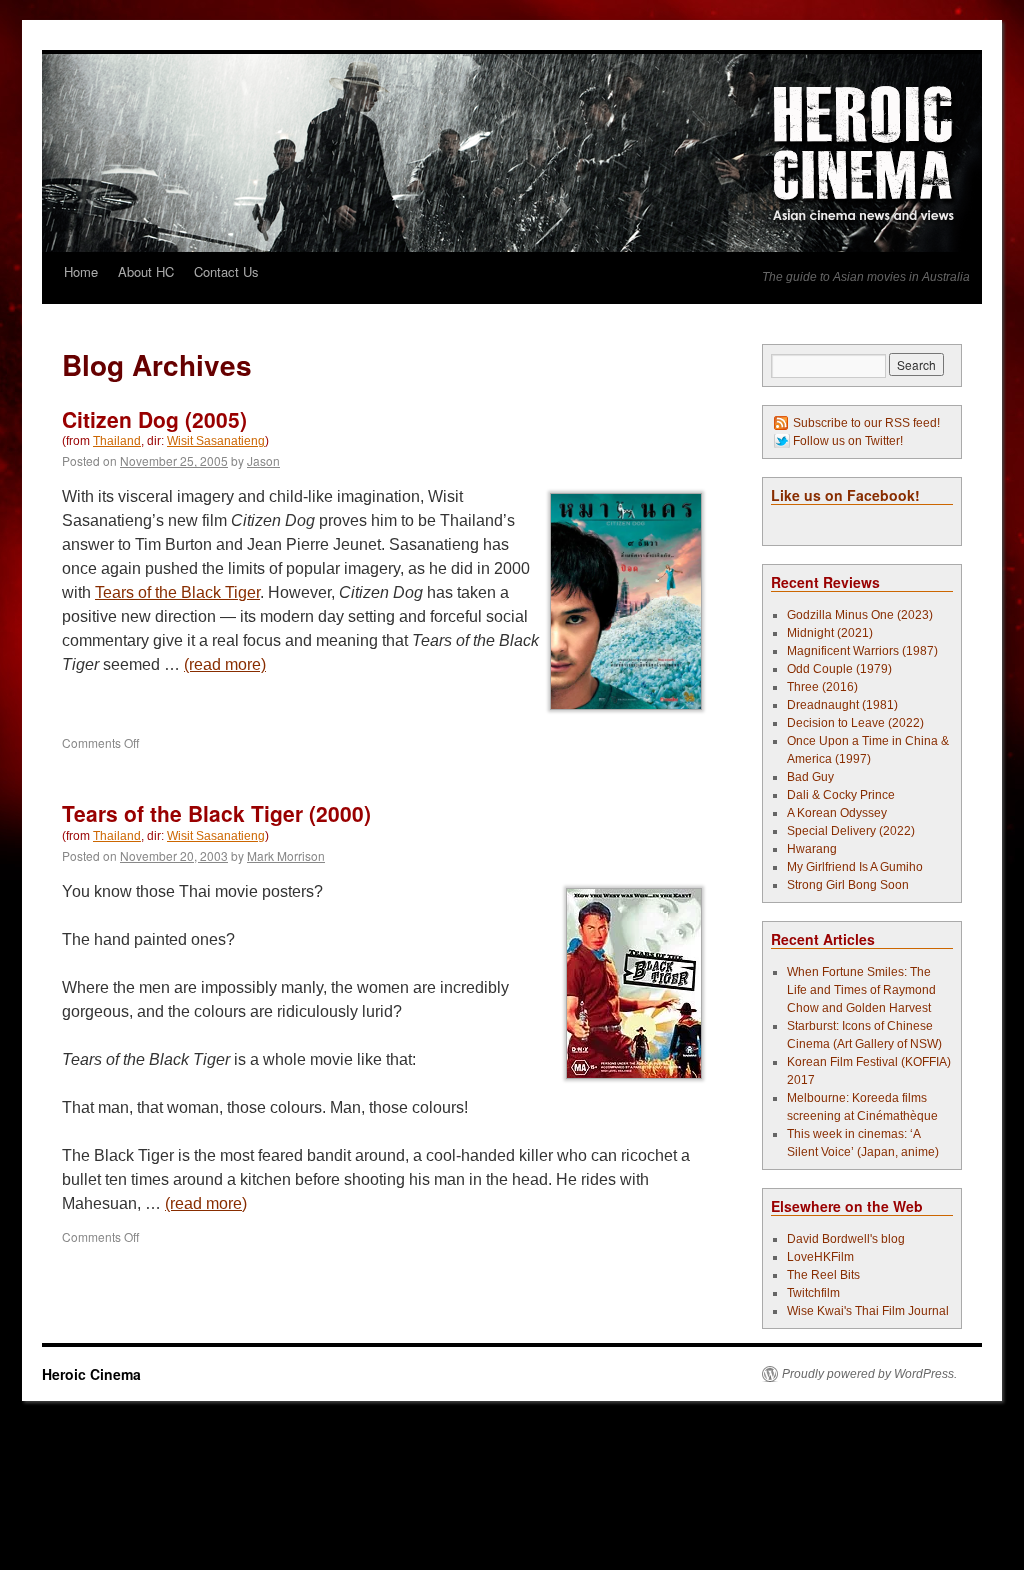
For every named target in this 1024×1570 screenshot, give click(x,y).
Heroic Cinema (91, 1374)
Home (81, 271)
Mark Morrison (286, 855)
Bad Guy (810, 777)
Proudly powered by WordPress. (869, 1374)
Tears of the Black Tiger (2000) (216, 813)
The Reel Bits (823, 1275)
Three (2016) (822, 687)
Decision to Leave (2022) (855, 723)
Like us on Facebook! (845, 495)
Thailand (117, 441)
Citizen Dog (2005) (154, 419)
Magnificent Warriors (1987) (862, 651)
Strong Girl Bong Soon (848, 885)
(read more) (225, 664)
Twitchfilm (813, 1293)
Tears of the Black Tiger (177, 592)
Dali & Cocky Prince (841, 795)
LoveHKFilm (820, 1257)
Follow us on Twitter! (848, 441)
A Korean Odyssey (837, 813)
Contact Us (226, 271)
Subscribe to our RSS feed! (866, 423)
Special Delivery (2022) (851, 831)
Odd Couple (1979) (839, 669)
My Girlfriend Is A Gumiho (855, 867)
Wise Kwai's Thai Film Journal (868, 1311)
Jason (263, 460)
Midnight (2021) (830, 633)
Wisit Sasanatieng (216, 441)
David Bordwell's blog (846, 1239)
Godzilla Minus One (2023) (860, 615)
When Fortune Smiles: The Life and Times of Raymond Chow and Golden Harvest (861, 990)
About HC (146, 271)
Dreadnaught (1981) (842, 705)
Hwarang (812, 849)
